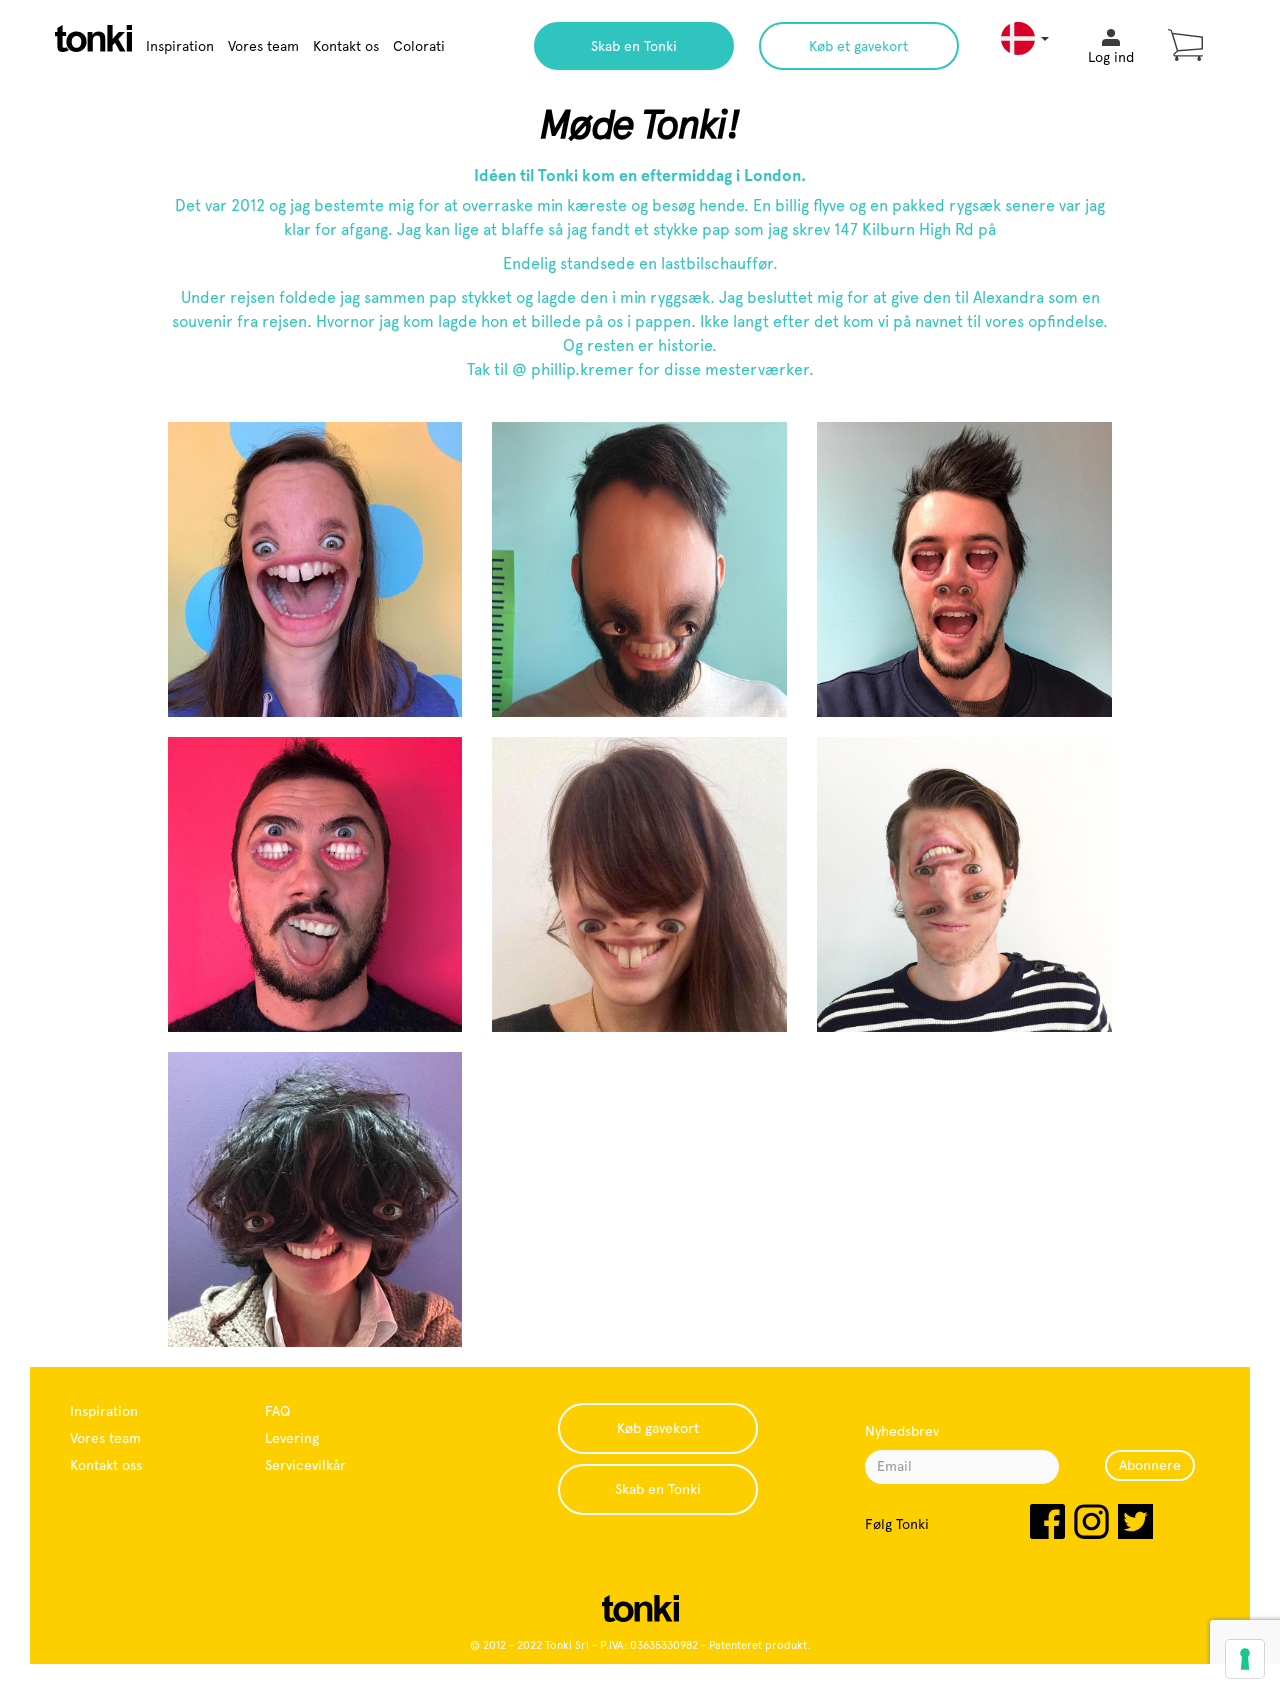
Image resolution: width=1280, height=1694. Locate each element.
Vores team (263, 46)
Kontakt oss (106, 1465)
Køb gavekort (658, 1428)
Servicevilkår (305, 1465)
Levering (292, 1438)
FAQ (277, 1411)
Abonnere (1150, 1465)
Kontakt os (346, 46)
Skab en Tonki (634, 46)
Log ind (1111, 57)
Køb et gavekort (858, 46)
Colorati (419, 46)
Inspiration (180, 46)
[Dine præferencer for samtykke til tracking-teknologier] (1245, 1659)
